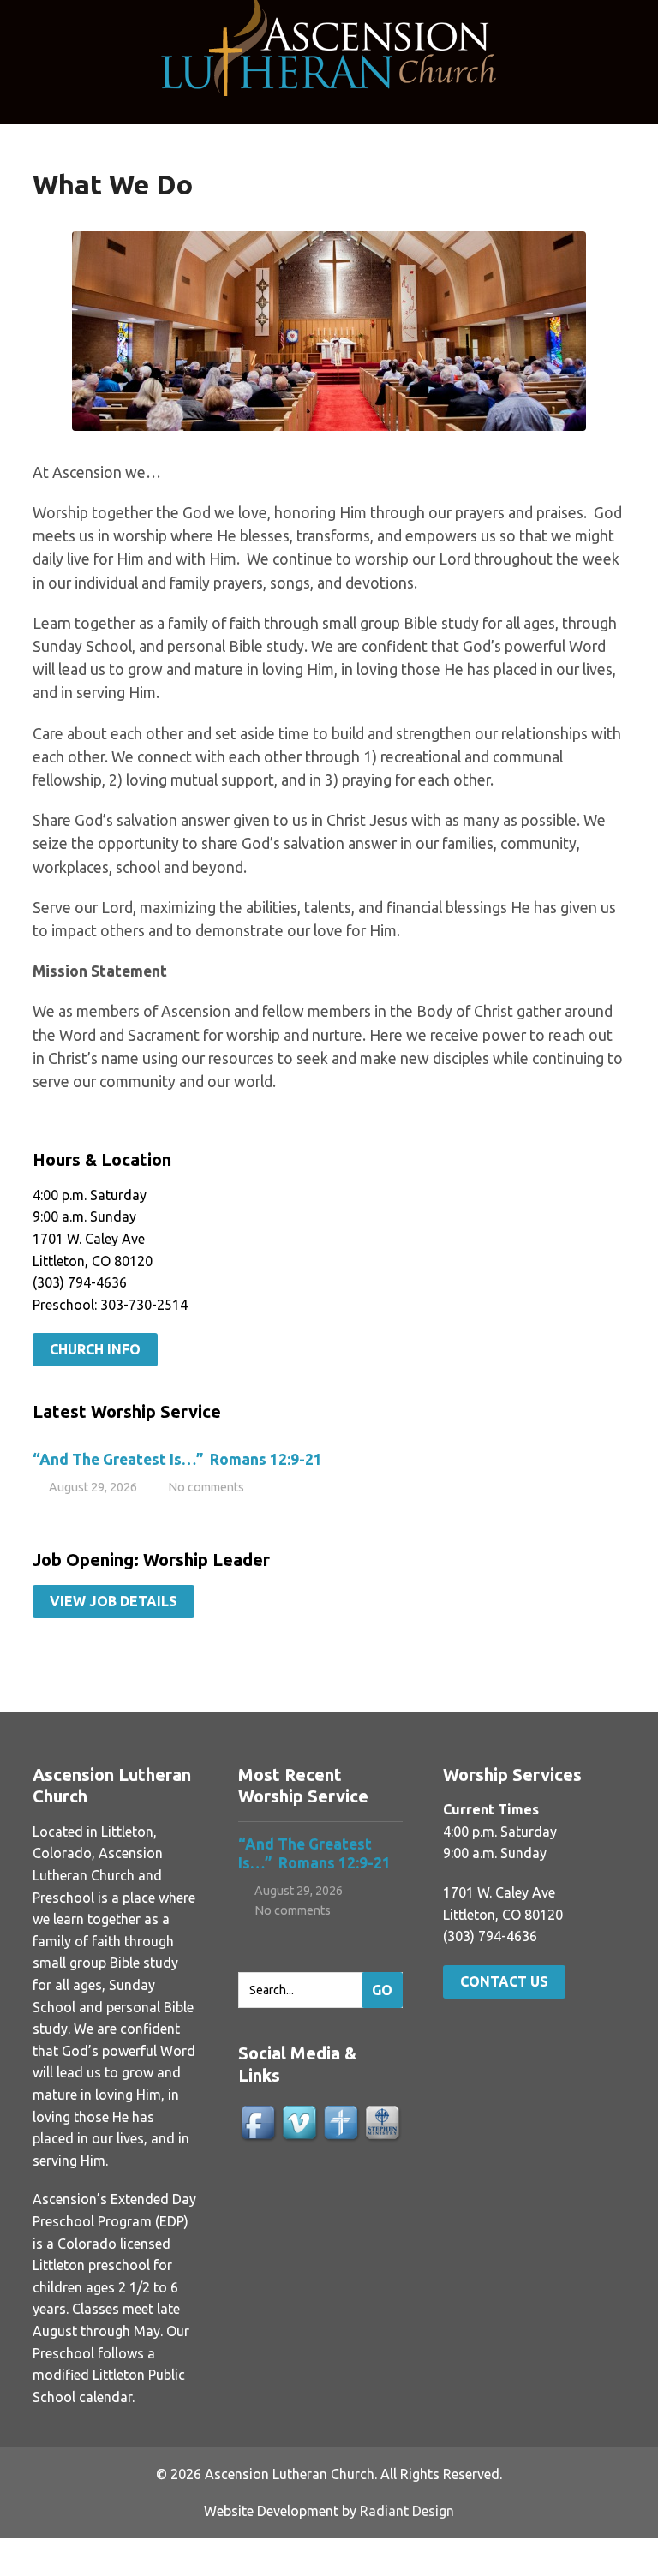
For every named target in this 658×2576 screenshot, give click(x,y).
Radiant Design (407, 2511)
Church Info (95, 1349)
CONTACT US (504, 1981)
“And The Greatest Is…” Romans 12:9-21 (177, 1459)
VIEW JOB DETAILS (114, 1601)
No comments (206, 1487)
